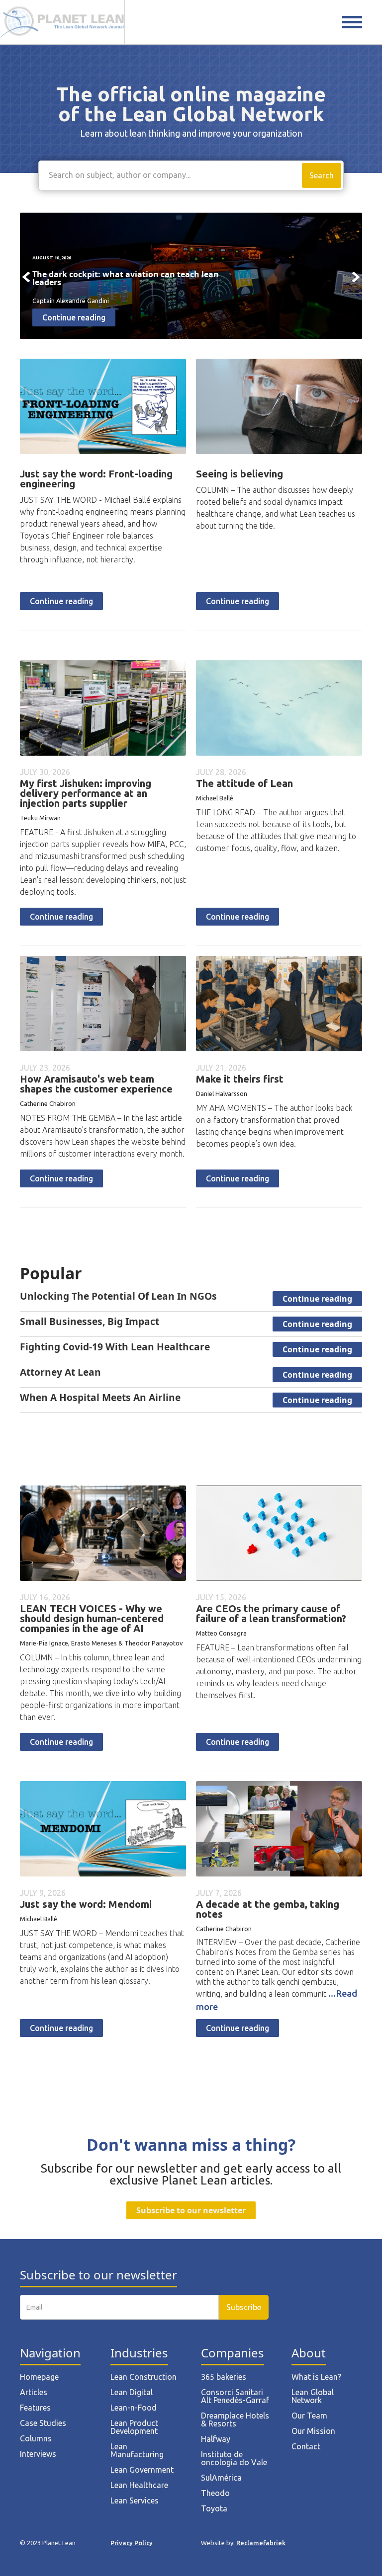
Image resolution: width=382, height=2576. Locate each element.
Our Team (309, 2416)
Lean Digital (132, 2392)
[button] (26, 277)
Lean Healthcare (139, 2485)
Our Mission (313, 2431)
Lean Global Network (313, 2396)
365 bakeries (224, 2377)
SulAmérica (221, 2478)
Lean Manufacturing (137, 2450)
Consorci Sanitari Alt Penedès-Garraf (235, 2396)
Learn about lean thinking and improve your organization (191, 133)
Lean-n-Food (134, 2408)
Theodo (215, 2493)
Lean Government (142, 2470)
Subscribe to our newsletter (191, 2210)
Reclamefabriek (261, 2543)
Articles (34, 2392)
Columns (36, 2438)
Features (35, 2408)
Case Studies (43, 2423)
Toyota (214, 2508)
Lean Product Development (134, 2427)
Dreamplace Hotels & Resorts (235, 2420)
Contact (306, 2446)
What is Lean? (316, 2377)
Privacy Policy (132, 2543)
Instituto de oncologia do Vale (234, 2458)
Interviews (38, 2454)
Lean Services (135, 2500)
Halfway (216, 2439)
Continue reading (61, 601)
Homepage (39, 2377)
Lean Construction (143, 2377)
